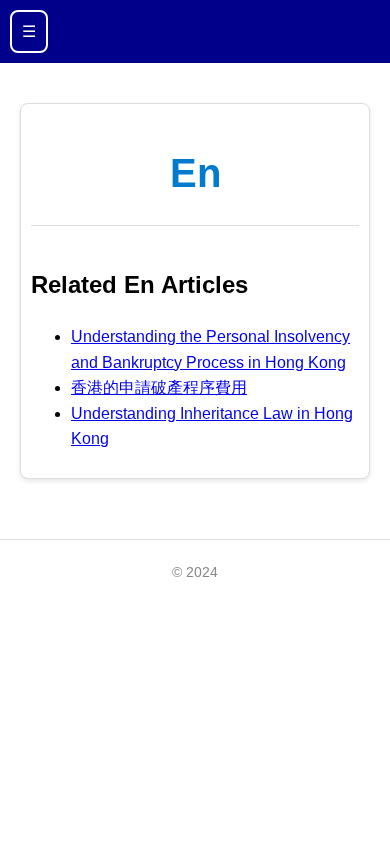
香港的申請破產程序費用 (159, 387)
